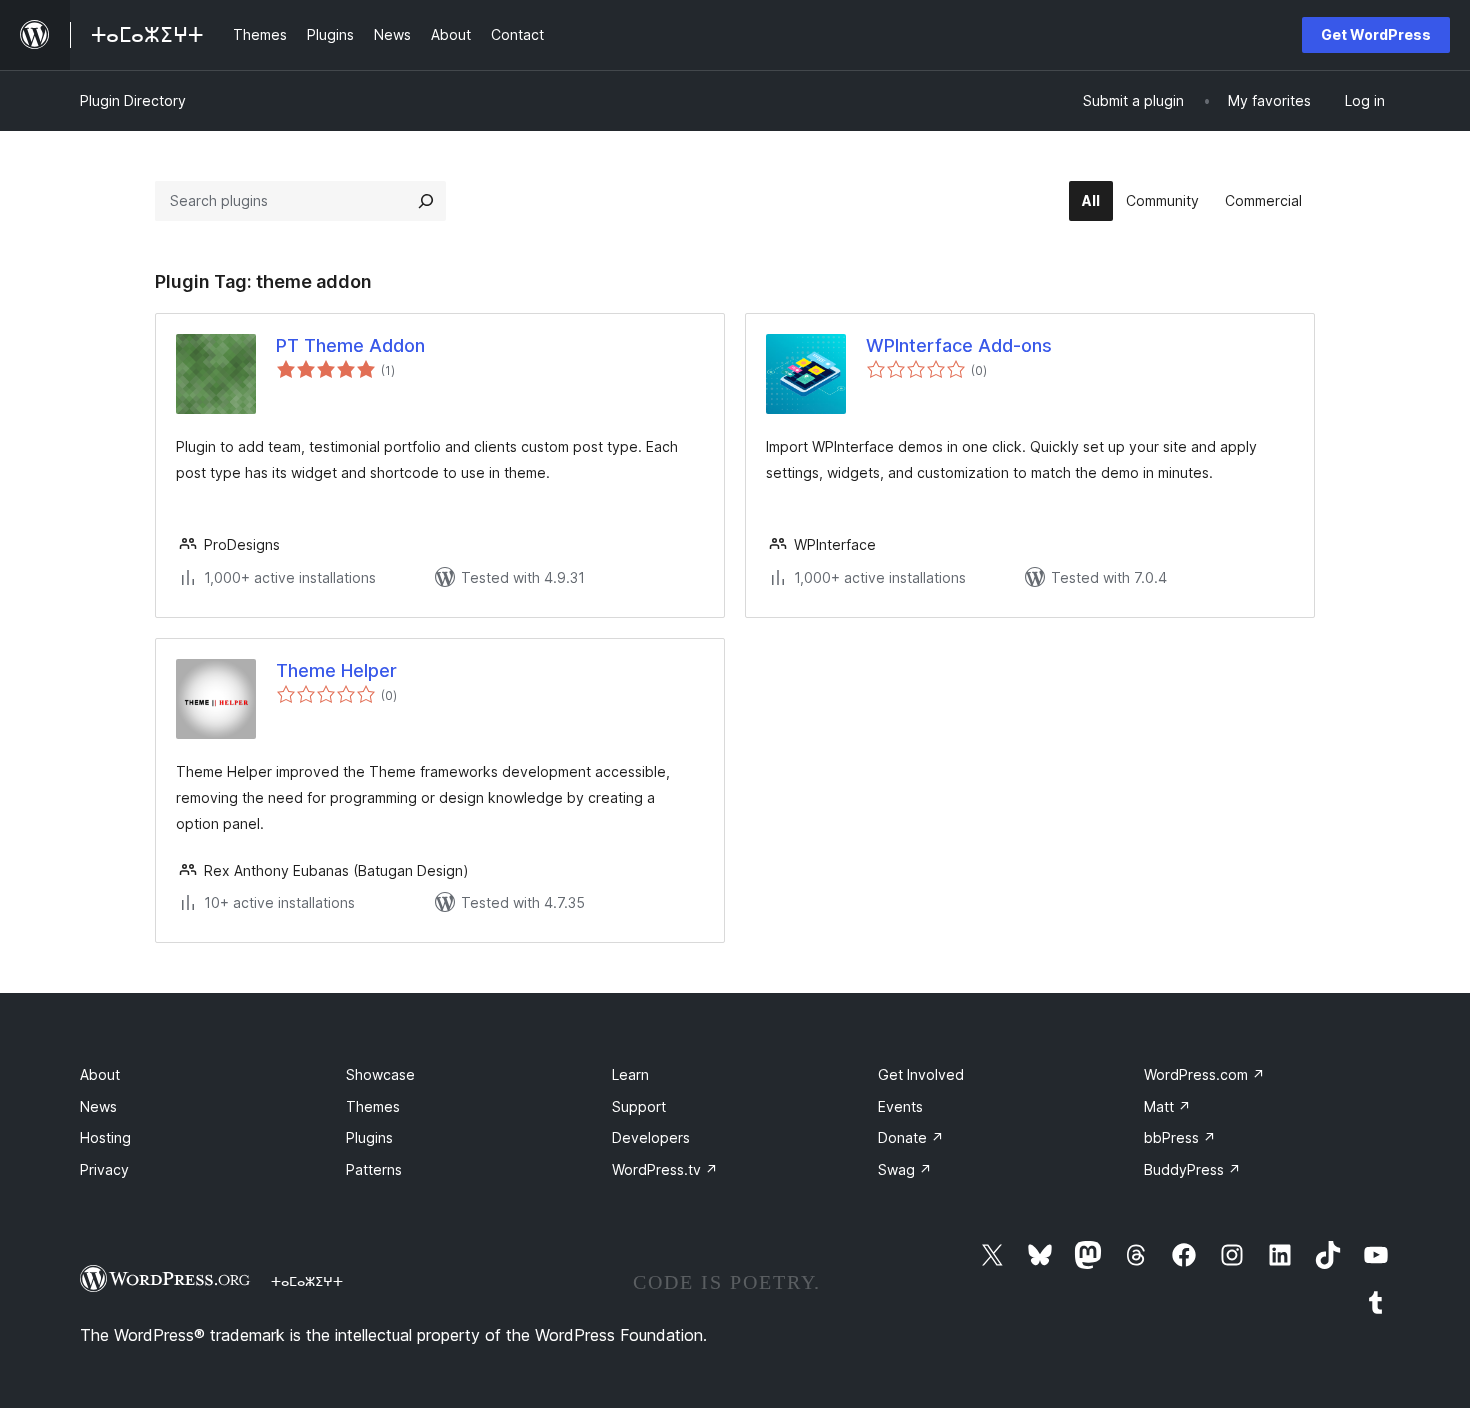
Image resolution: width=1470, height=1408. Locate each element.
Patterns (374, 1169)
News (98, 1106)
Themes (373, 1106)
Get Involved (921, 1074)
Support (639, 1106)
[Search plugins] (426, 201)
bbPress (1180, 1137)
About (100, 1074)
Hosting (105, 1137)
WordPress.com (1204, 1074)
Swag (905, 1169)
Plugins (369, 1137)
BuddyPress (1192, 1169)
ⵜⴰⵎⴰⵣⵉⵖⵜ (307, 1281)
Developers (651, 1137)
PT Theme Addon (350, 345)
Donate (911, 1137)
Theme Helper (336, 670)
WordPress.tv (665, 1169)
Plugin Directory (133, 100)
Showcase (380, 1074)
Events (900, 1106)
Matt (1167, 1106)
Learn (630, 1074)
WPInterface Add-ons (959, 345)
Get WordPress (1376, 34)
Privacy (104, 1169)
